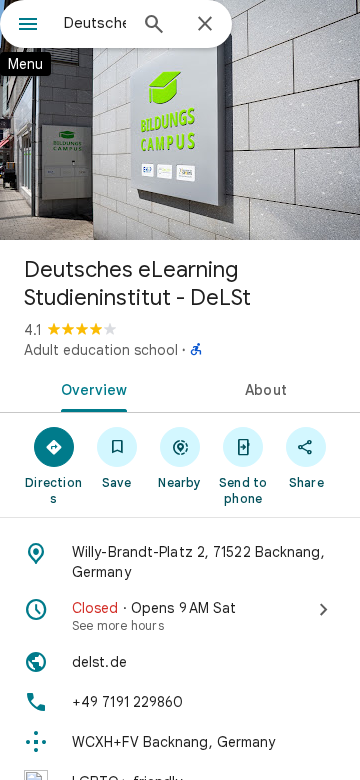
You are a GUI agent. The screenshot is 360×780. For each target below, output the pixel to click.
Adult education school (101, 350)
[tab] (90, 388)
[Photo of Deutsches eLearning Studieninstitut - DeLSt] (180, 120)
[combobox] (95, 23)
